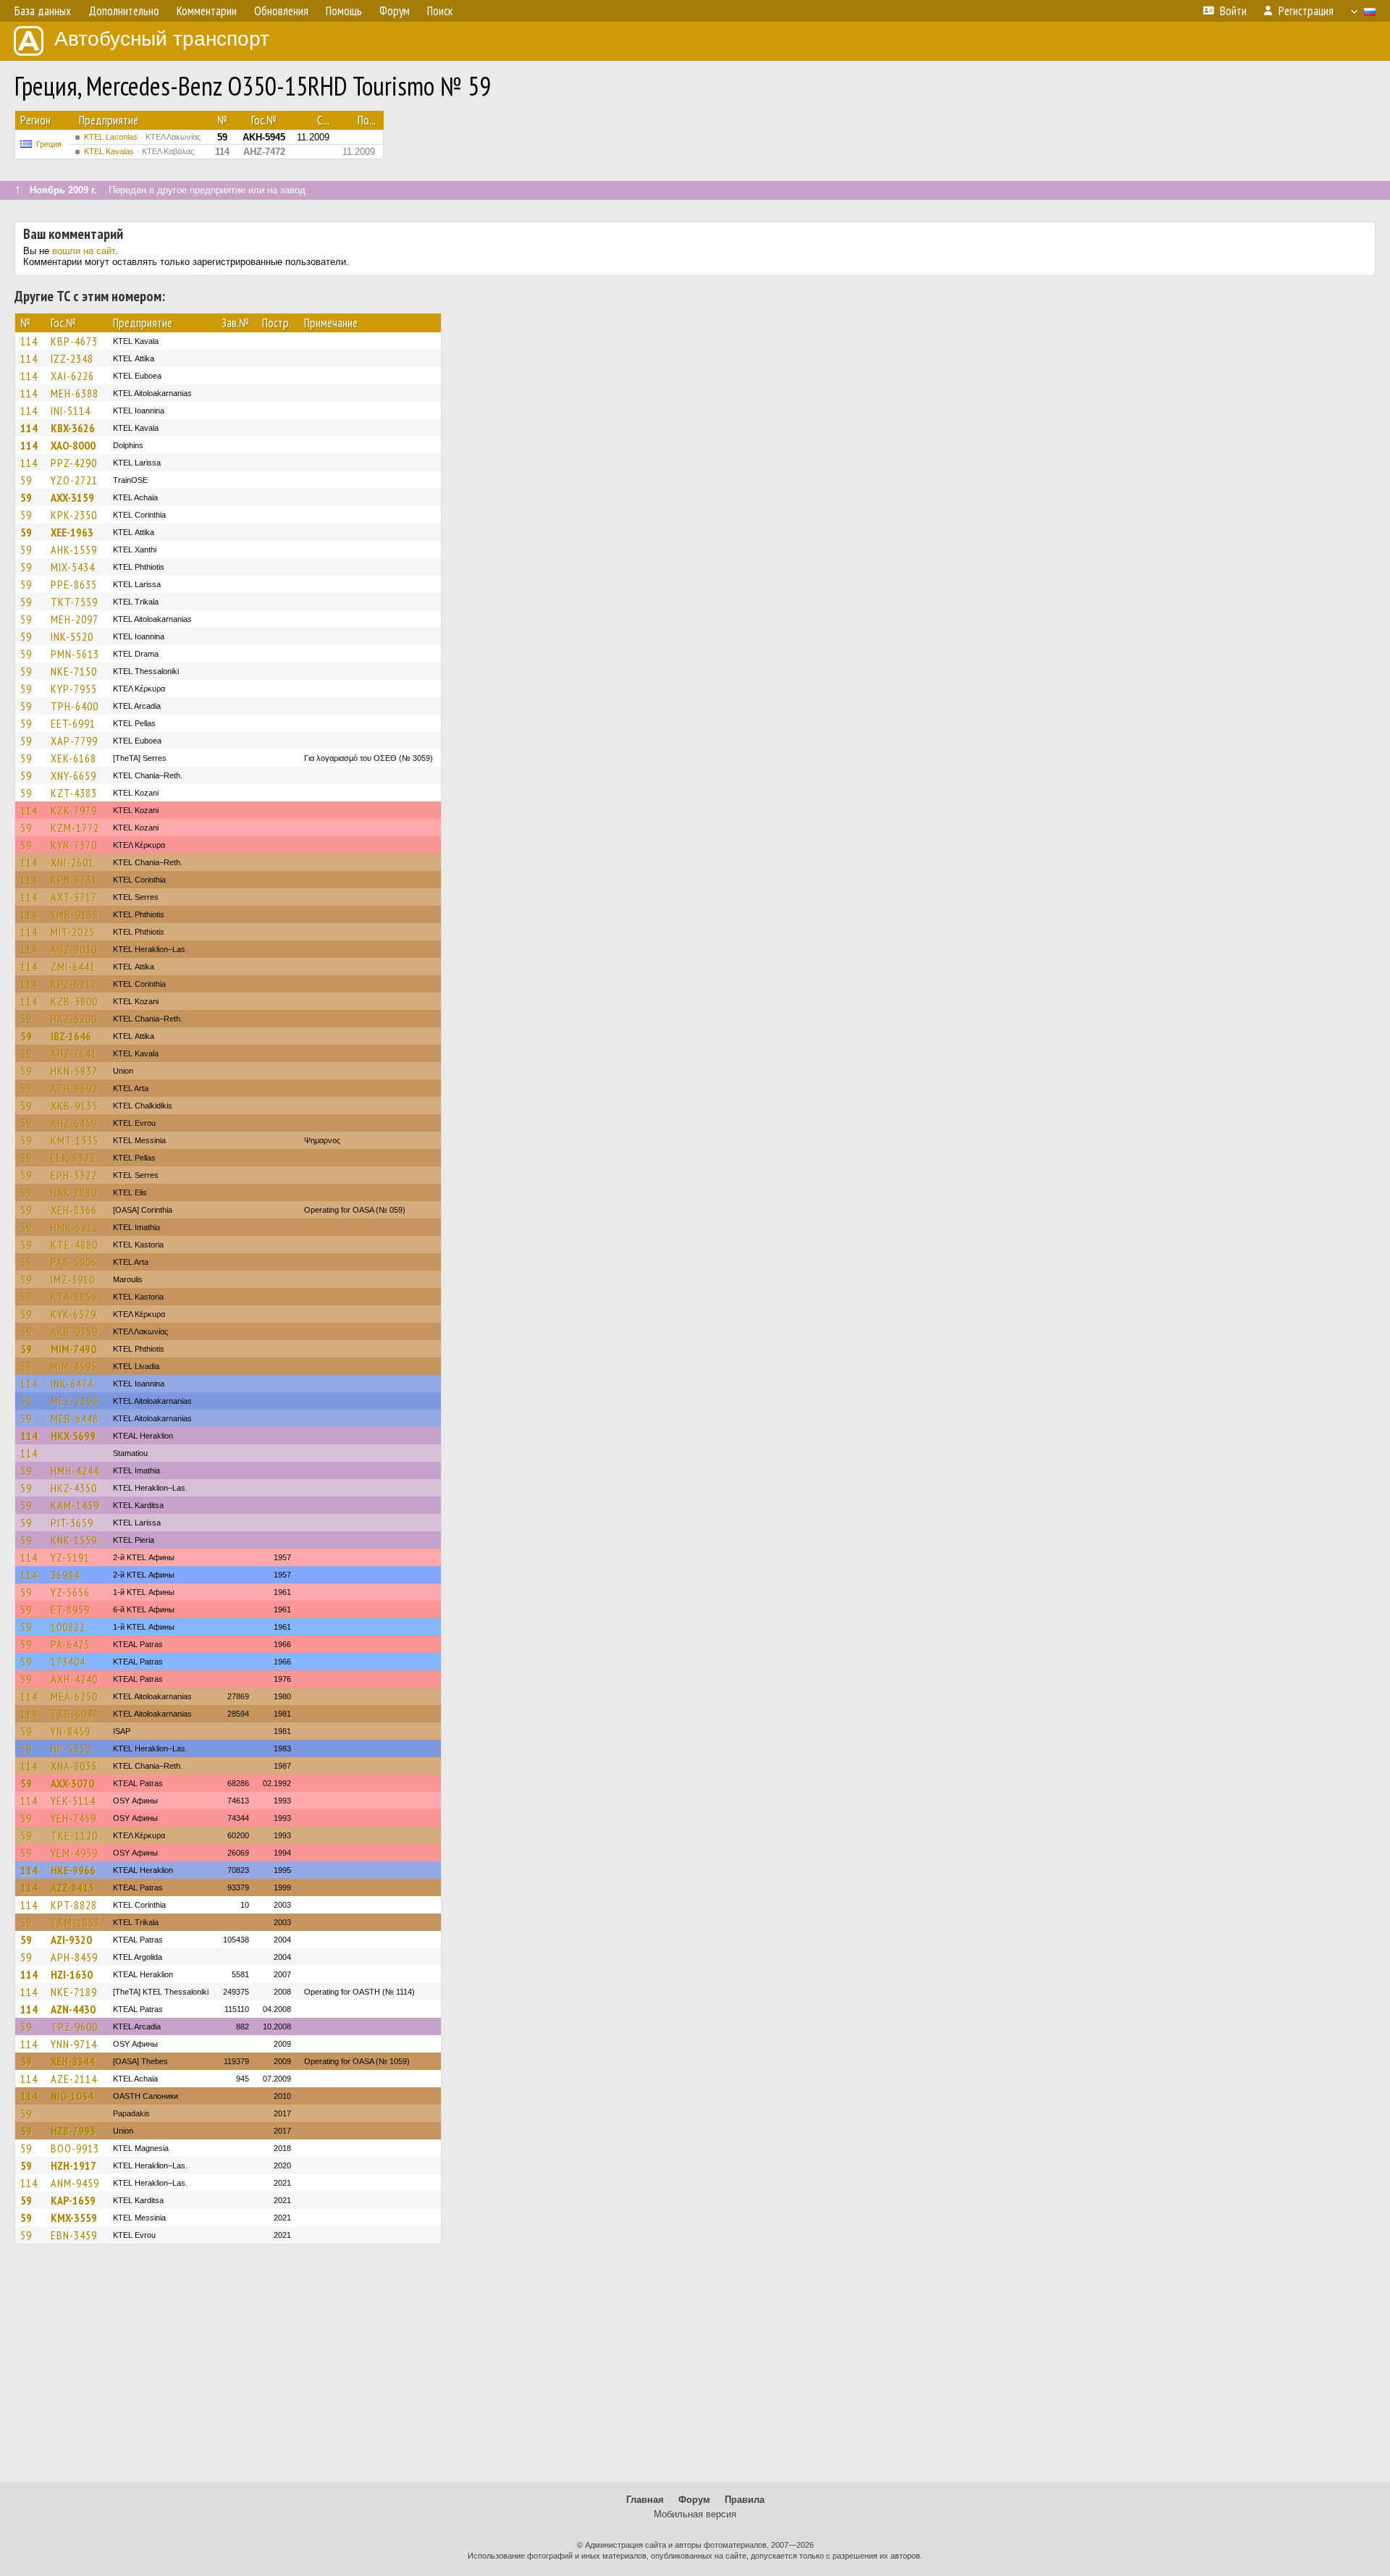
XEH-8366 (74, 1210)
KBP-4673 (74, 341)
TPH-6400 (75, 706)
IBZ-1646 (71, 1036)
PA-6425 (70, 1644)
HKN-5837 (74, 1071)
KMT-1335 (75, 1140)
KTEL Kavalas (139, 151)
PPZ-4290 (74, 463)
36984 (65, 1575)
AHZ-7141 (74, 1053)
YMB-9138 (75, 914)
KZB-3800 (74, 1001)
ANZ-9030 (74, 949)
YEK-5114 (73, 1801)
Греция (49, 144)
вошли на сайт (84, 251)
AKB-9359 (74, 1331)
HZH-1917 (73, 2165)
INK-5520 (72, 636)
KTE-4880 (74, 1245)
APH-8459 (74, 1957)
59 (26, 480)
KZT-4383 (74, 793)
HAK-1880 (74, 1192)
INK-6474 (72, 1384)
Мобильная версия (695, 2514)
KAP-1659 (73, 2200)
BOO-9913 (75, 2148)
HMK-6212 (75, 1227)
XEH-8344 (73, 2061)
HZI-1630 (72, 1974)
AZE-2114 (74, 2079)
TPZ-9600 (74, 2026)
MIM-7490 (73, 1349)
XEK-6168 (73, 758)
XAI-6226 (72, 376)
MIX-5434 (73, 567)
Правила (745, 2500)
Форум (694, 2500)
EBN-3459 (74, 2235)
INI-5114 (71, 411)
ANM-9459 (75, 2183)
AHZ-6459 (74, 1123)
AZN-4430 (73, 2009)
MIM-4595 (74, 1366)
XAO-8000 (73, 445)
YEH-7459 (73, 1818)
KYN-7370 (74, 845)
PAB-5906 (74, 1262)
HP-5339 (71, 1748)
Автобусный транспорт (162, 39)
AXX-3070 (72, 1783)
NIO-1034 (72, 2096)
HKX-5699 (73, 1436)
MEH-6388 (75, 393)
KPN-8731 (74, 880)
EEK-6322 (73, 1158)
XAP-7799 (74, 741)
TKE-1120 (74, 1835)
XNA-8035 (74, 1766)
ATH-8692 (74, 1088)
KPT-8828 (74, 1905)
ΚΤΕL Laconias (142, 137)
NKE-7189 (74, 1992)
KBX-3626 (73, 428)
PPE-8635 (74, 584)
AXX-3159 (72, 497)
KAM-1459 (75, 1505)
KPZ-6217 (74, 984)
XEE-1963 (72, 532)
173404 (68, 1662)
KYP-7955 (74, 689)
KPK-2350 (74, 515)
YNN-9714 (74, 2044)
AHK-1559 (74, 550)
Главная (645, 2500)
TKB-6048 (75, 1714)
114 (29, 341)
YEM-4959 (74, 1853)
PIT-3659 (72, 1523)
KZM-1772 (75, 828)
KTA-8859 (74, 1297)
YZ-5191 (70, 1557)
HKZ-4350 (74, 1488)
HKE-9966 (73, 1870)
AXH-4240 (74, 1679)
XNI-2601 (72, 862)
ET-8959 (70, 1609)
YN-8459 (71, 1731)
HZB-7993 (73, 2131)
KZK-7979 (74, 810)
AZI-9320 (71, 1940)
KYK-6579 (73, 1314)
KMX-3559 (74, 2218)
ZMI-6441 (73, 967)
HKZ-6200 (74, 1019)
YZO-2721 (74, 480)
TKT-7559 (74, 602)
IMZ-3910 (73, 1279)
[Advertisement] (695, 2370)
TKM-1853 (75, 1922)
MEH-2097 (75, 619)
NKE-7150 (74, 671)
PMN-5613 (75, 654)
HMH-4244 (75, 1470)
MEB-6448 (75, 1418)
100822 (68, 1627)
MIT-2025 (73, 932)
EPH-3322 (74, 1175)
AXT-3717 (74, 897)
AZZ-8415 (72, 1887)
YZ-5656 (70, 1592)
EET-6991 (73, 723)
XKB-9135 (74, 1106)
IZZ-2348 (72, 358)
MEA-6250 (74, 1696)
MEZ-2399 (74, 1401)
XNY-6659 (73, 775)
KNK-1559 (74, 1540)
